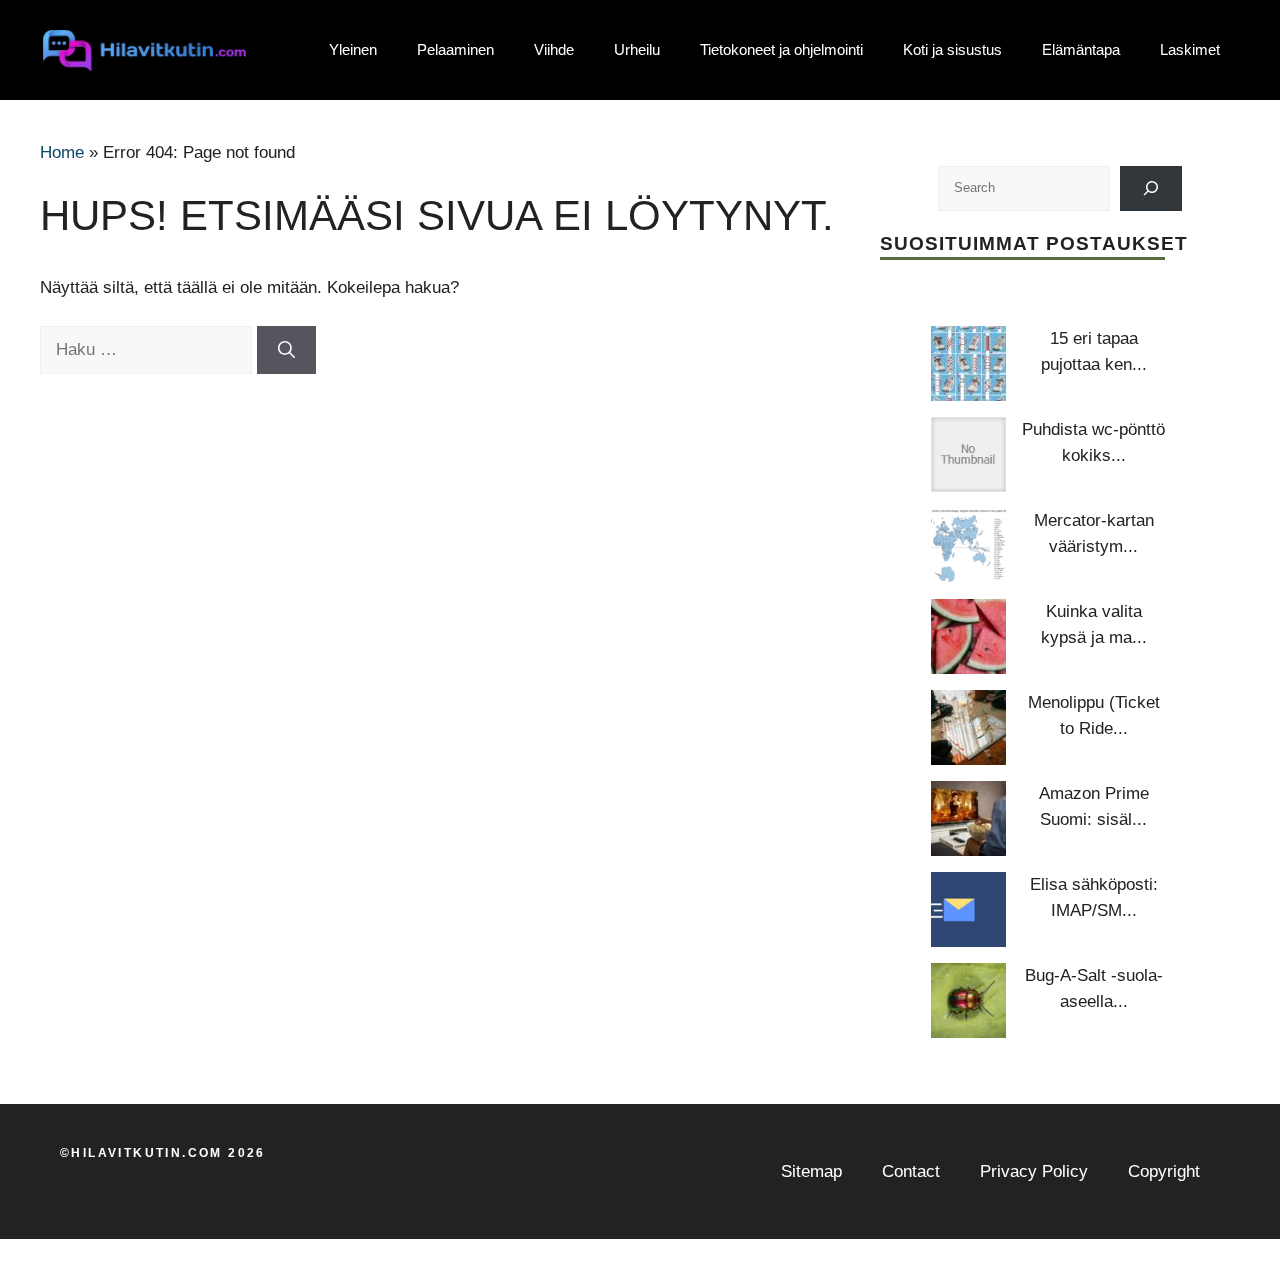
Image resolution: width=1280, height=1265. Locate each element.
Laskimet (1190, 49)
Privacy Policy (1034, 1171)
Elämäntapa (1081, 49)
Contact (911, 1171)
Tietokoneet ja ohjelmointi (781, 49)
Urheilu (637, 49)
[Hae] (286, 350)
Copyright (1164, 1171)
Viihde (554, 49)
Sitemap (811, 1171)
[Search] (1151, 188)
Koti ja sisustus (952, 49)
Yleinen (353, 49)
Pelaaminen (455, 49)
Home (62, 152)
